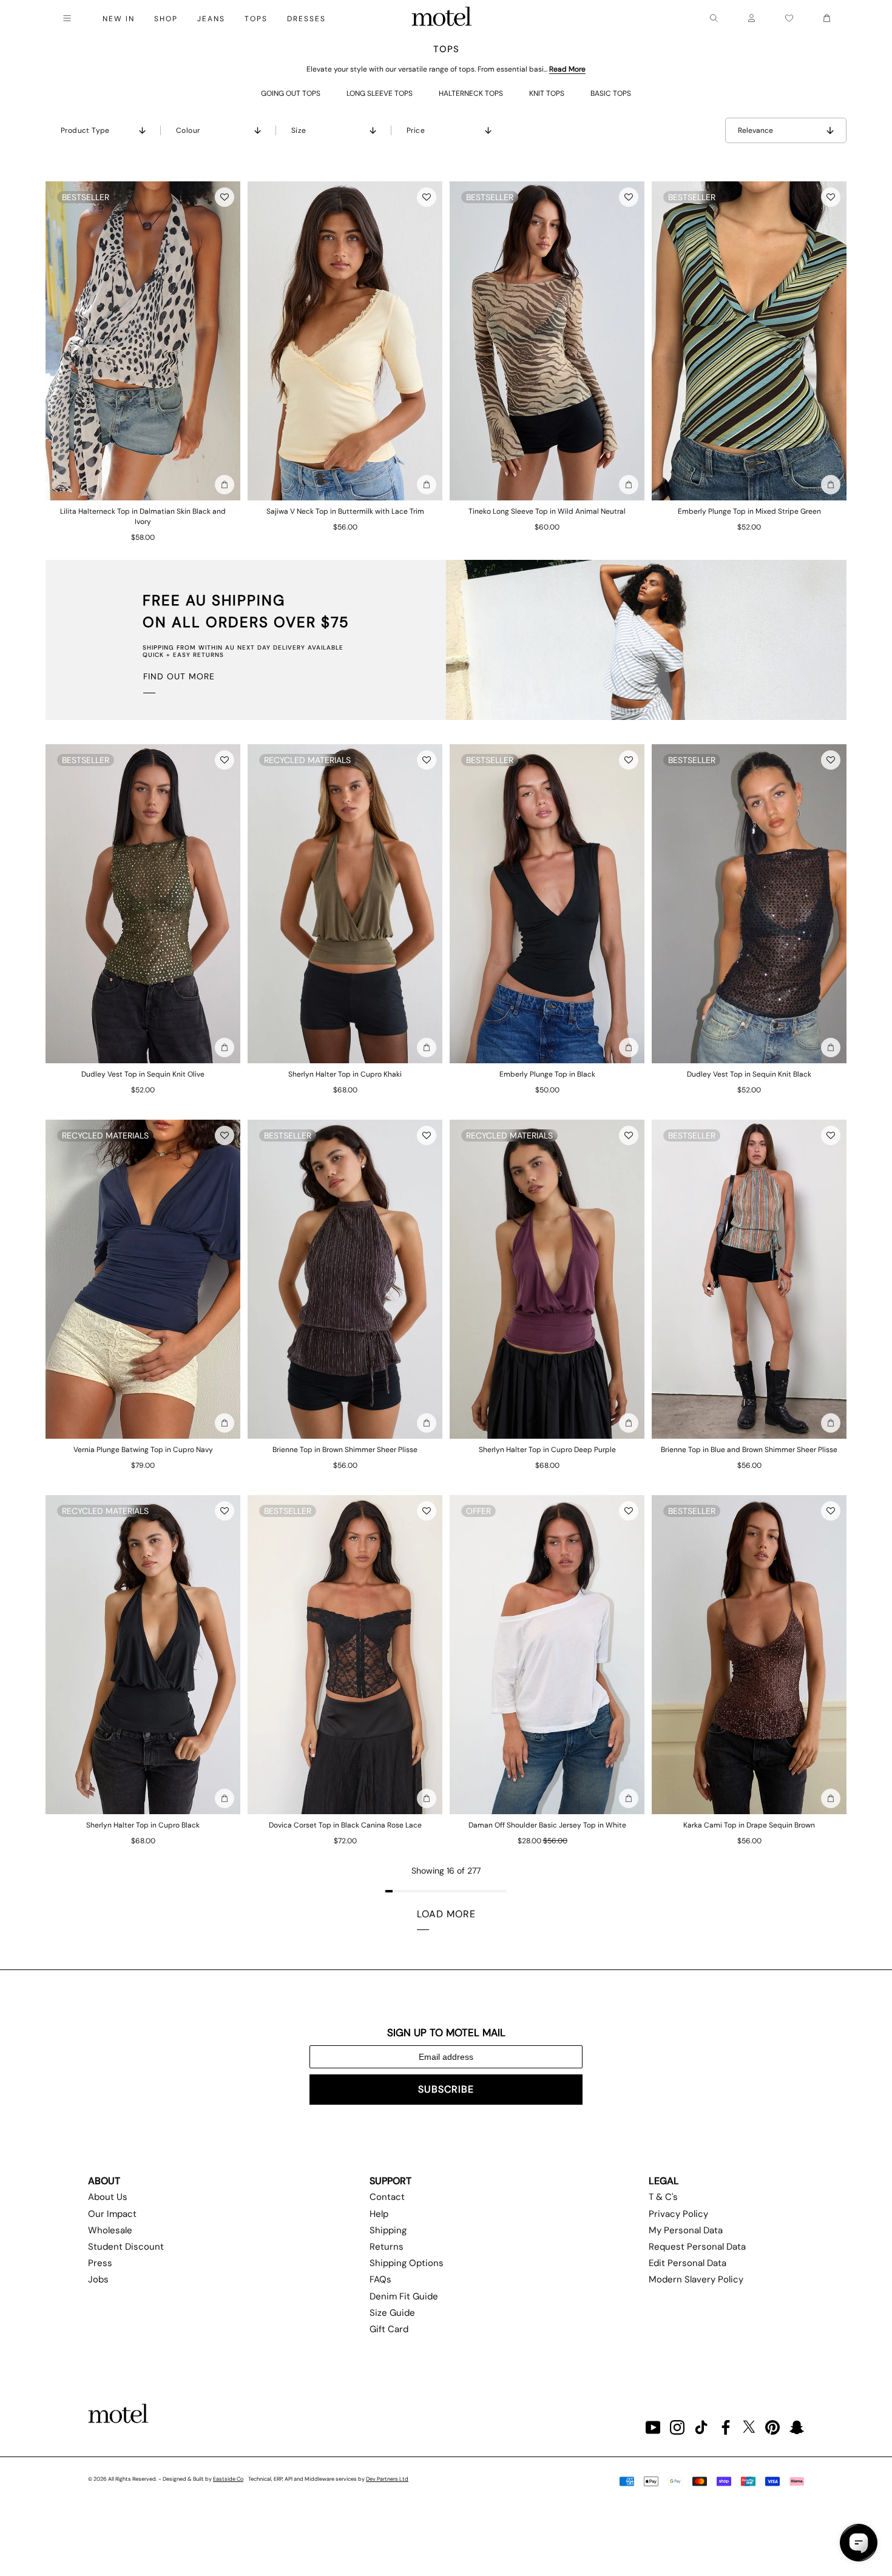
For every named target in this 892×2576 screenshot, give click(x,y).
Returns (387, 2247)
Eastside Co (228, 2479)
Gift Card (389, 2329)
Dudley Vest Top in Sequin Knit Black (749, 1074)
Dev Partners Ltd (387, 2479)
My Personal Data (686, 2230)
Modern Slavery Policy (696, 2279)
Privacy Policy (678, 2214)
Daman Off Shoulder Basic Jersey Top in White (547, 1825)
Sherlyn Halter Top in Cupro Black (143, 1825)
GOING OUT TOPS (291, 93)
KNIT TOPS (547, 93)
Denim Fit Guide (404, 2296)
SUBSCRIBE (446, 2089)
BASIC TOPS (611, 93)
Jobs (98, 2279)
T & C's (663, 2197)
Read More (567, 69)
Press (100, 2263)
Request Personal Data (697, 2247)
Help (379, 2214)
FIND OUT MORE (179, 676)
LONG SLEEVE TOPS (380, 93)
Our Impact (112, 2214)
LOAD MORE (446, 1914)
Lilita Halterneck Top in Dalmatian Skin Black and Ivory (143, 516)
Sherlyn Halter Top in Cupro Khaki (345, 1074)
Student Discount (126, 2247)
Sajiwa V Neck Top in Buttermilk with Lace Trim (345, 511)
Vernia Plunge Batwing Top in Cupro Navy (143, 1450)
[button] (225, 197)
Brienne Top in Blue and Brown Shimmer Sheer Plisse (749, 1450)
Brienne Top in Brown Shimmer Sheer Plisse (345, 1450)
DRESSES (306, 19)
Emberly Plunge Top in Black (547, 1074)
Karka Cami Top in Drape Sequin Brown (749, 1825)
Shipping (388, 2230)
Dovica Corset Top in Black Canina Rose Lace (345, 1825)
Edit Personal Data (688, 2263)
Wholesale (110, 2230)
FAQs (380, 2279)
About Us (108, 2197)
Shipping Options (407, 2263)
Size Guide (392, 2313)
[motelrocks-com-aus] (442, 18)
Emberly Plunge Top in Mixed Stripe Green (749, 511)
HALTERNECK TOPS (471, 93)
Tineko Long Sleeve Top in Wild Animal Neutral (547, 511)
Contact (387, 2197)
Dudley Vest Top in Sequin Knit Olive (143, 1074)
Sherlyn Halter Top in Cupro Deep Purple (547, 1450)
